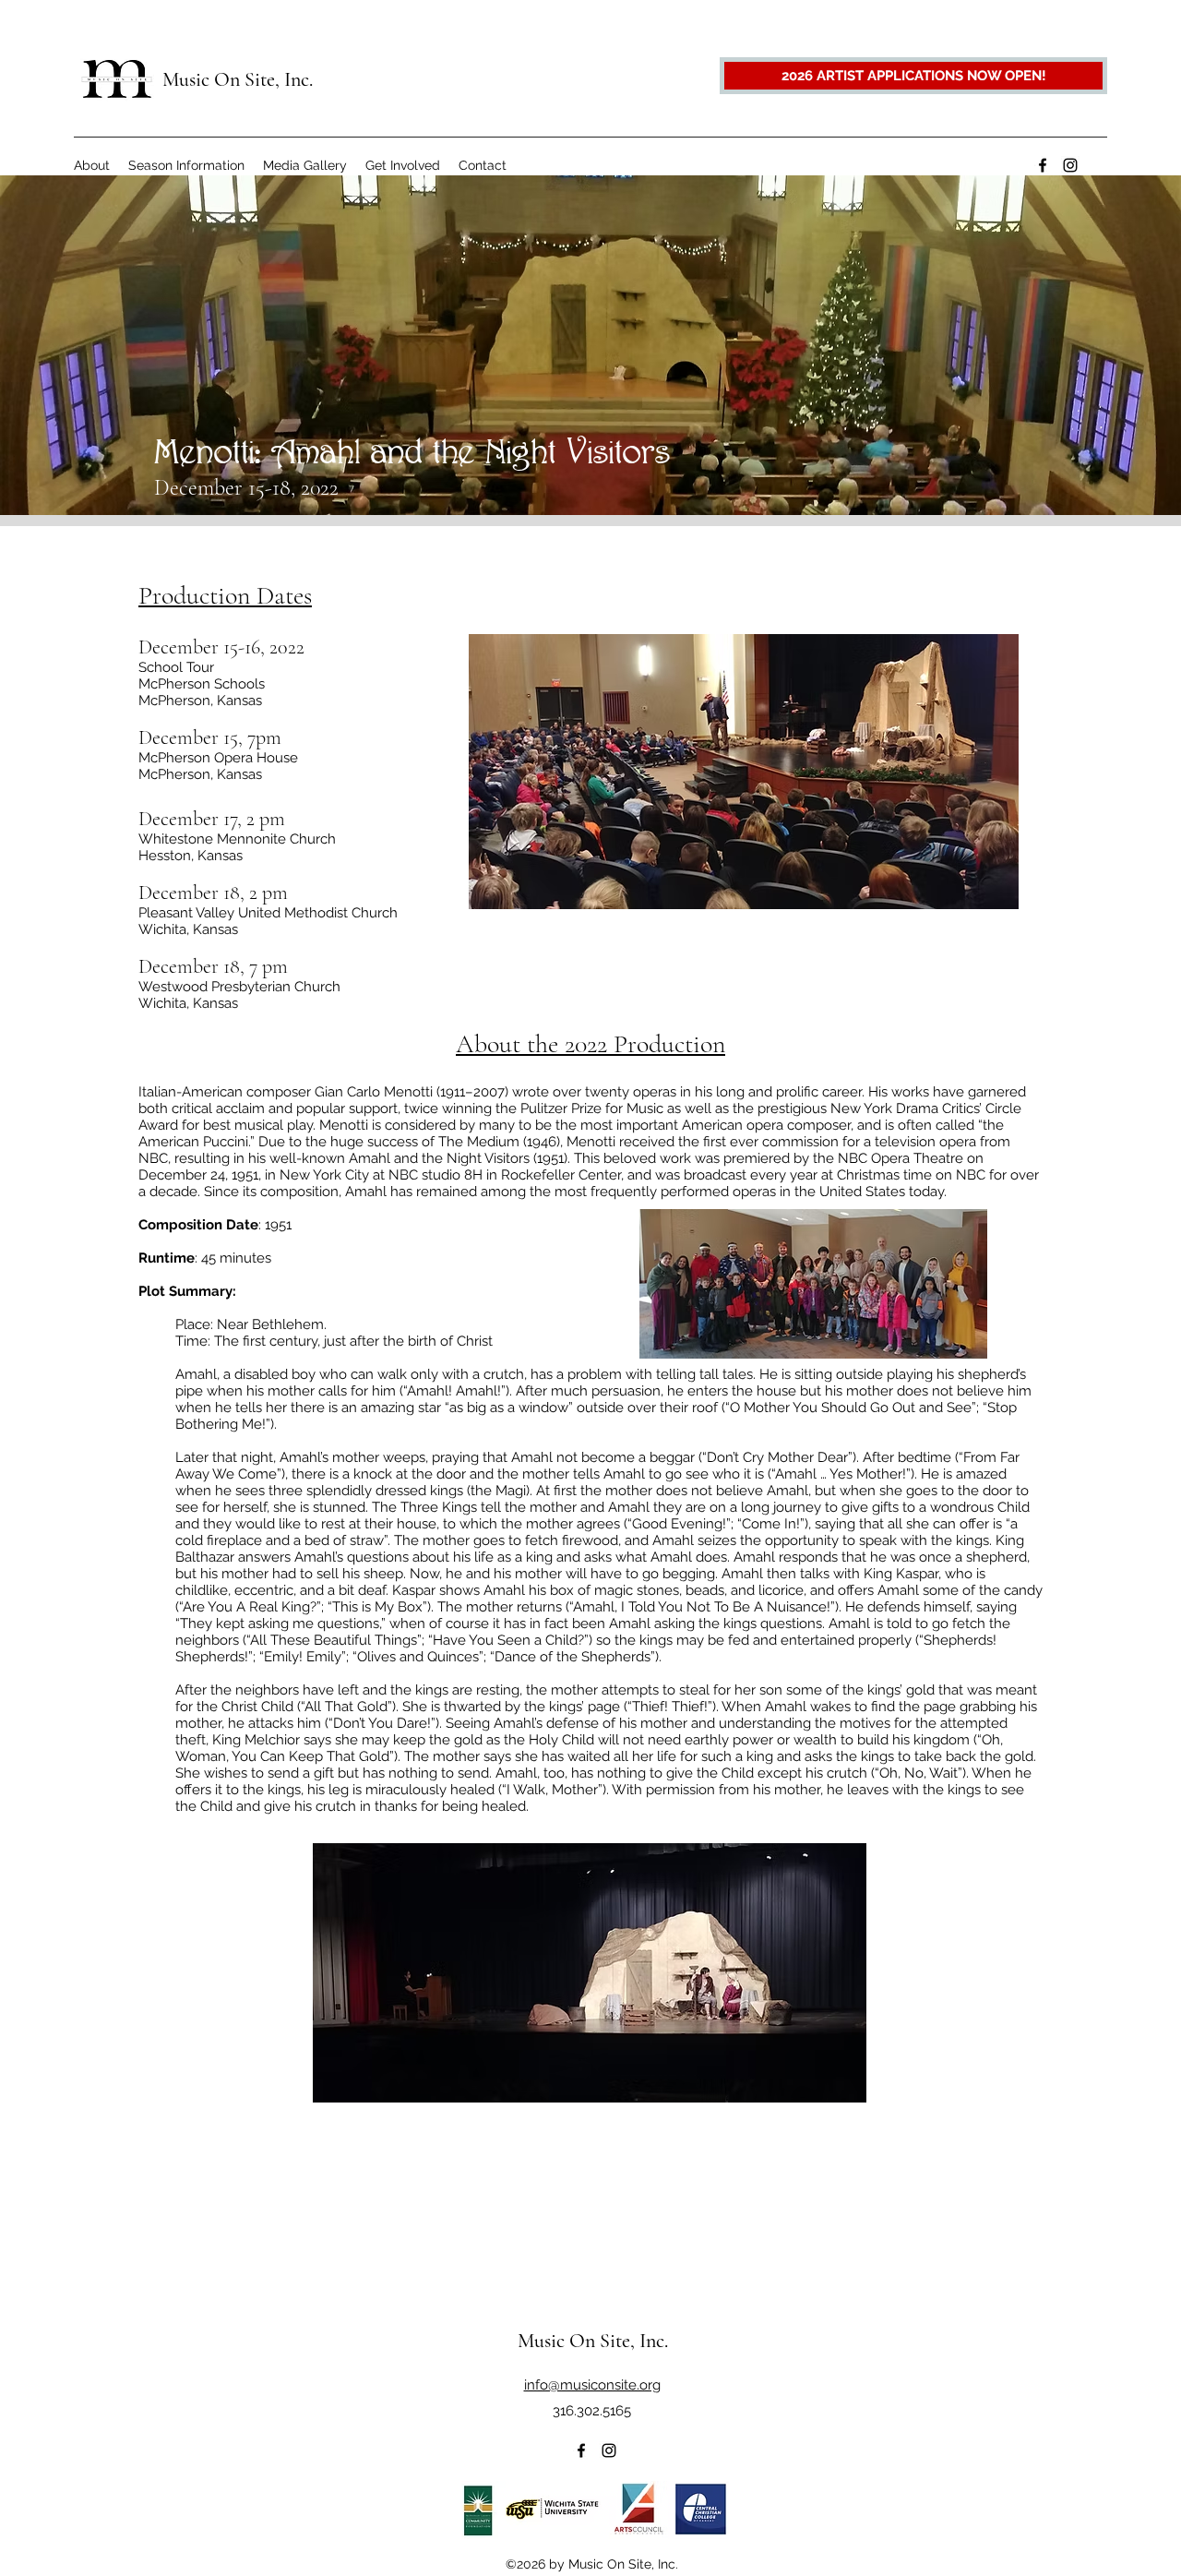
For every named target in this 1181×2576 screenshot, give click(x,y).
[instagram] (1070, 165)
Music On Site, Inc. (238, 79)
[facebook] (1043, 165)
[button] (92, 165)
